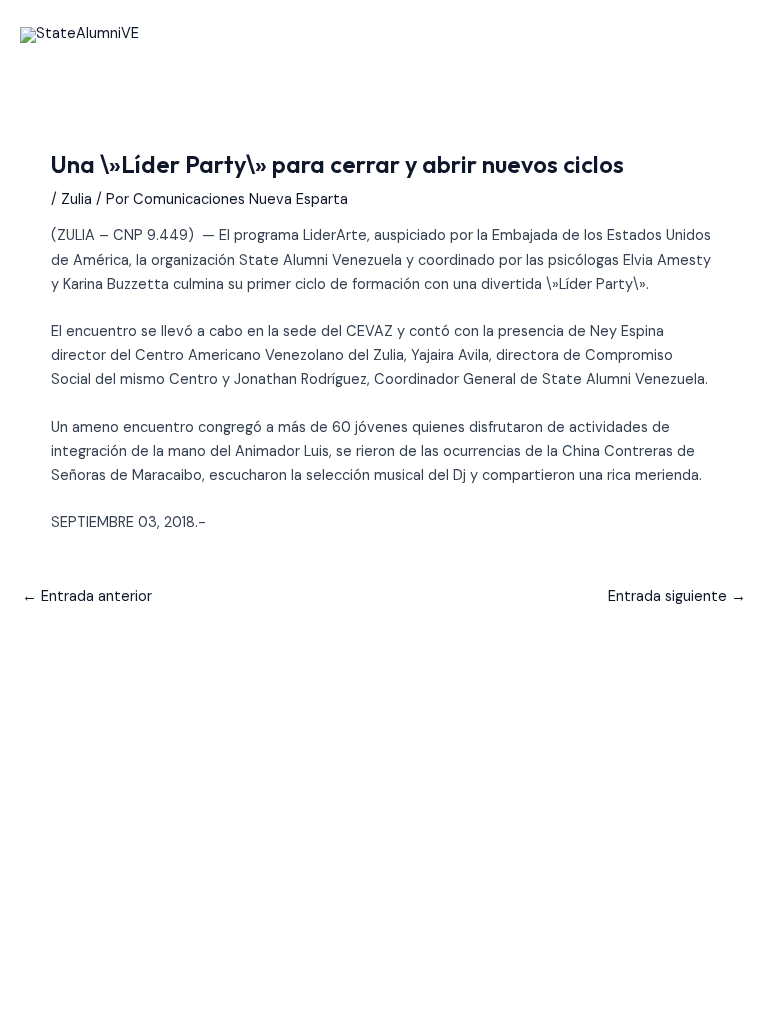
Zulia (76, 199)
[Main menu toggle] (727, 35)
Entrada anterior (87, 596)
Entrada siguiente (677, 596)
